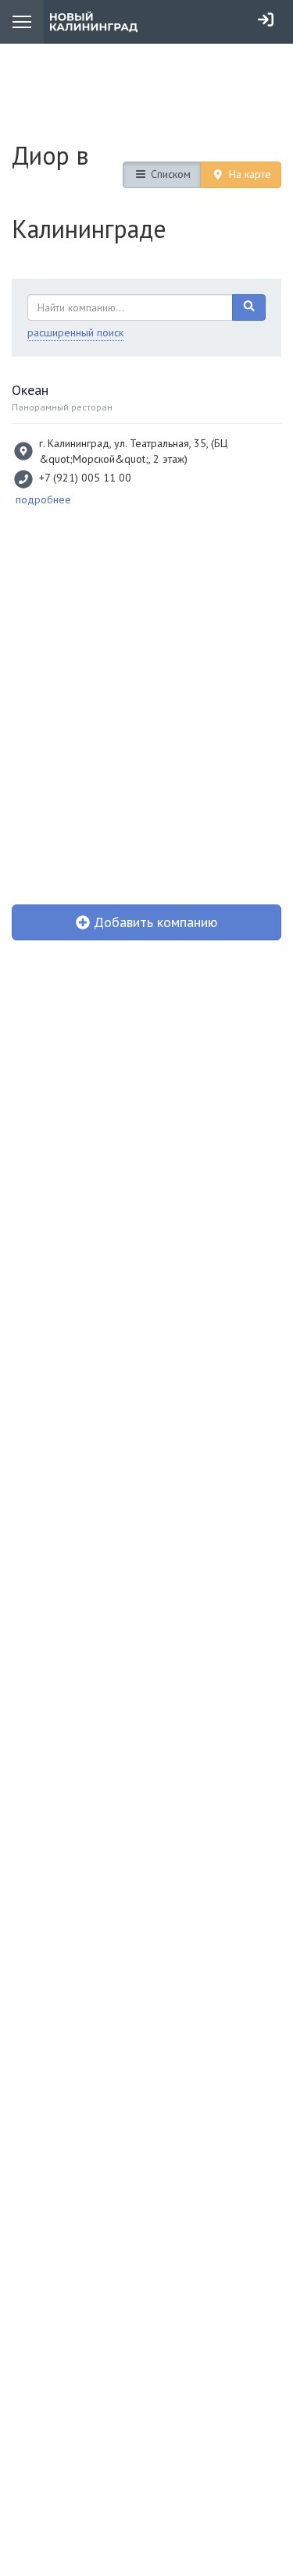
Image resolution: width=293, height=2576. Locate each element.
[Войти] (266, 20)
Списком (169, 174)
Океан (30, 390)
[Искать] (249, 307)
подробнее (43, 499)
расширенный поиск (75, 332)
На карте (248, 174)
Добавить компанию (154, 922)
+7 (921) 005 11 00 (85, 478)
